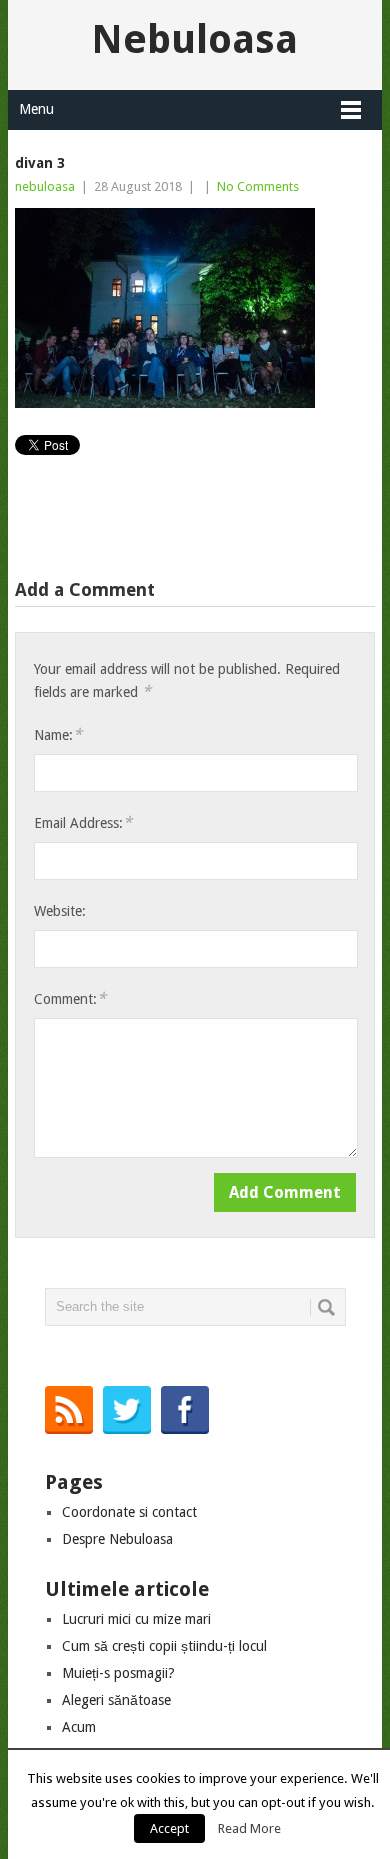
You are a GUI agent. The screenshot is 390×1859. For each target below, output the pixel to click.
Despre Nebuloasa (117, 1539)
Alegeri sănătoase (116, 1700)
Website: (60, 911)
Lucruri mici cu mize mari (136, 1619)
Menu (36, 109)
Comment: (70, 998)
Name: (58, 734)
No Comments (258, 186)
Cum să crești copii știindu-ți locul (164, 1646)
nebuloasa (45, 186)
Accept (169, 1828)
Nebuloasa (194, 39)
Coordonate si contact (129, 1512)
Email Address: (83, 822)
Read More (249, 1828)
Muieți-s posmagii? (118, 1673)
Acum (79, 1727)
